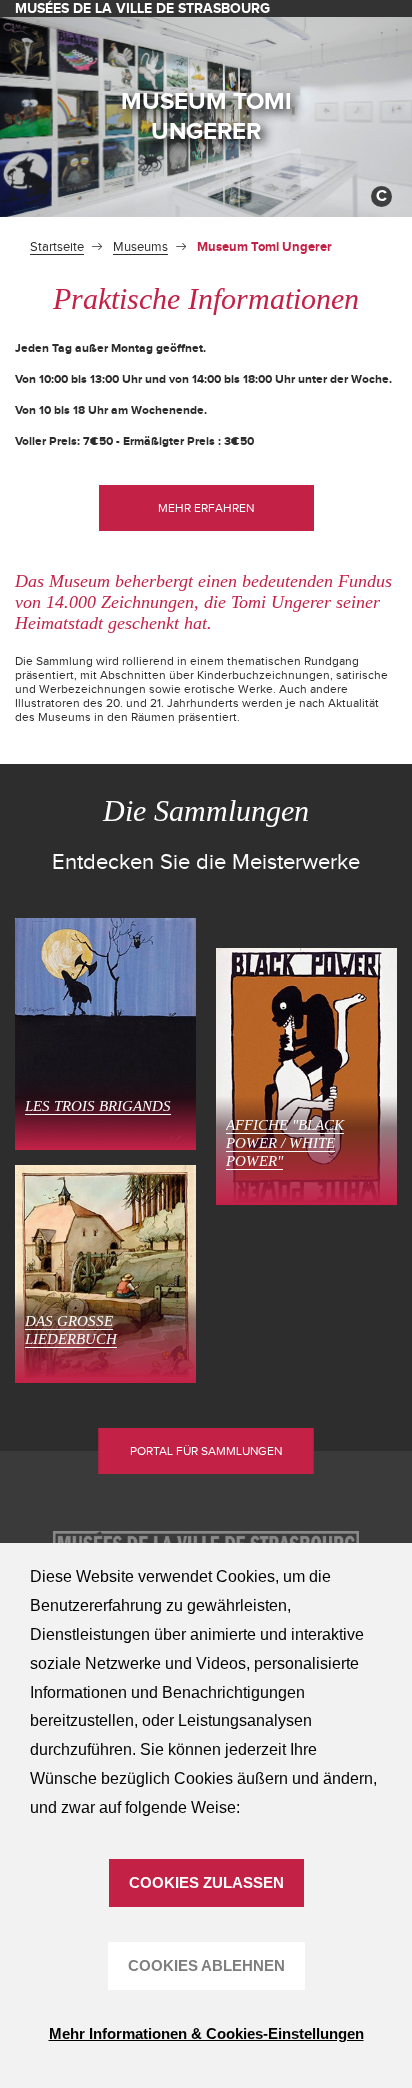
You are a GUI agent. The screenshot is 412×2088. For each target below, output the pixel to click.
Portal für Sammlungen (206, 1451)
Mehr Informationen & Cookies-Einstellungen (206, 2033)
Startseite (57, 247)
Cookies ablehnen (206, 1965)
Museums (140, 247)
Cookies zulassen (206, 1882)
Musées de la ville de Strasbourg (142, 8)
